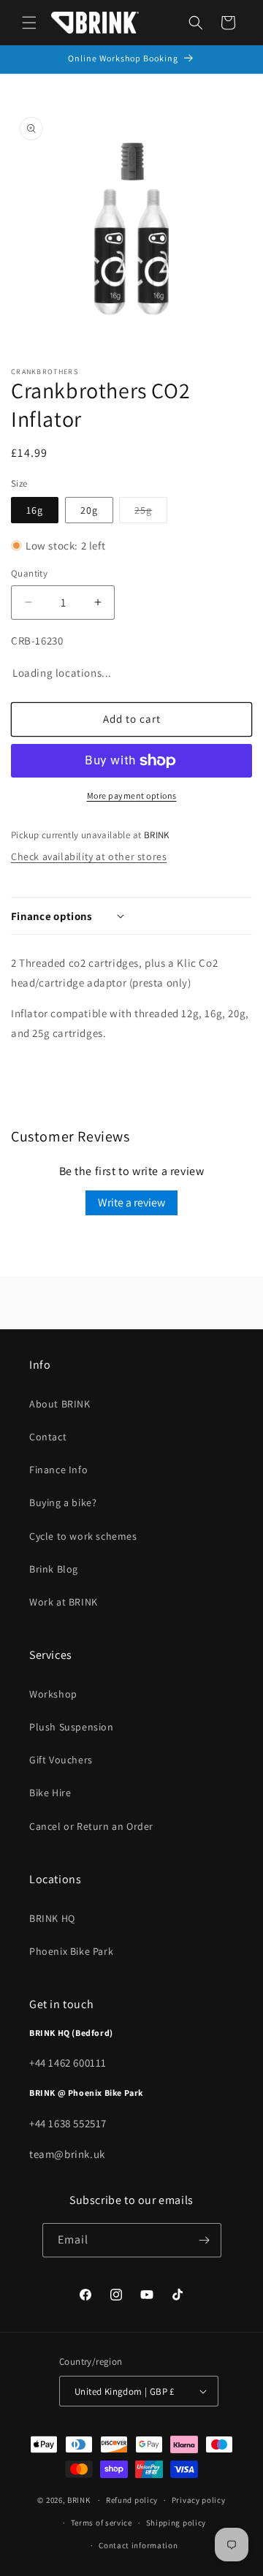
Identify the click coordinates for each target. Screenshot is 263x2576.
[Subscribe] (205, 2240)
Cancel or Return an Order (91, 1826)
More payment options (132, 795)
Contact (48, 1437)
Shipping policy (176, 2523)
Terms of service (102, 2523)
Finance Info (58, 1470)
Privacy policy (199, 2500)
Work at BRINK (64, 1602)
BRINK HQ (52, 1918)
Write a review (131, 1202)
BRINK (79, 2500)
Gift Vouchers (61, 1760)
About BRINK (60, 1404)
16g (35, 510)
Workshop (53, 1694)
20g (89, 510)
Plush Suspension (72, 1727)
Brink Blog (54, 1569)
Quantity (29, 573)
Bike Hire (50, 1793)
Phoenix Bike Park (71, 1951)
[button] (29, 23)
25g (151, 513)
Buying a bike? (63, 1502)
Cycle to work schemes (83, 1536)
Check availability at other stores (89, 856)
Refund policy (132, 2500)
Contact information (138, 2545)
